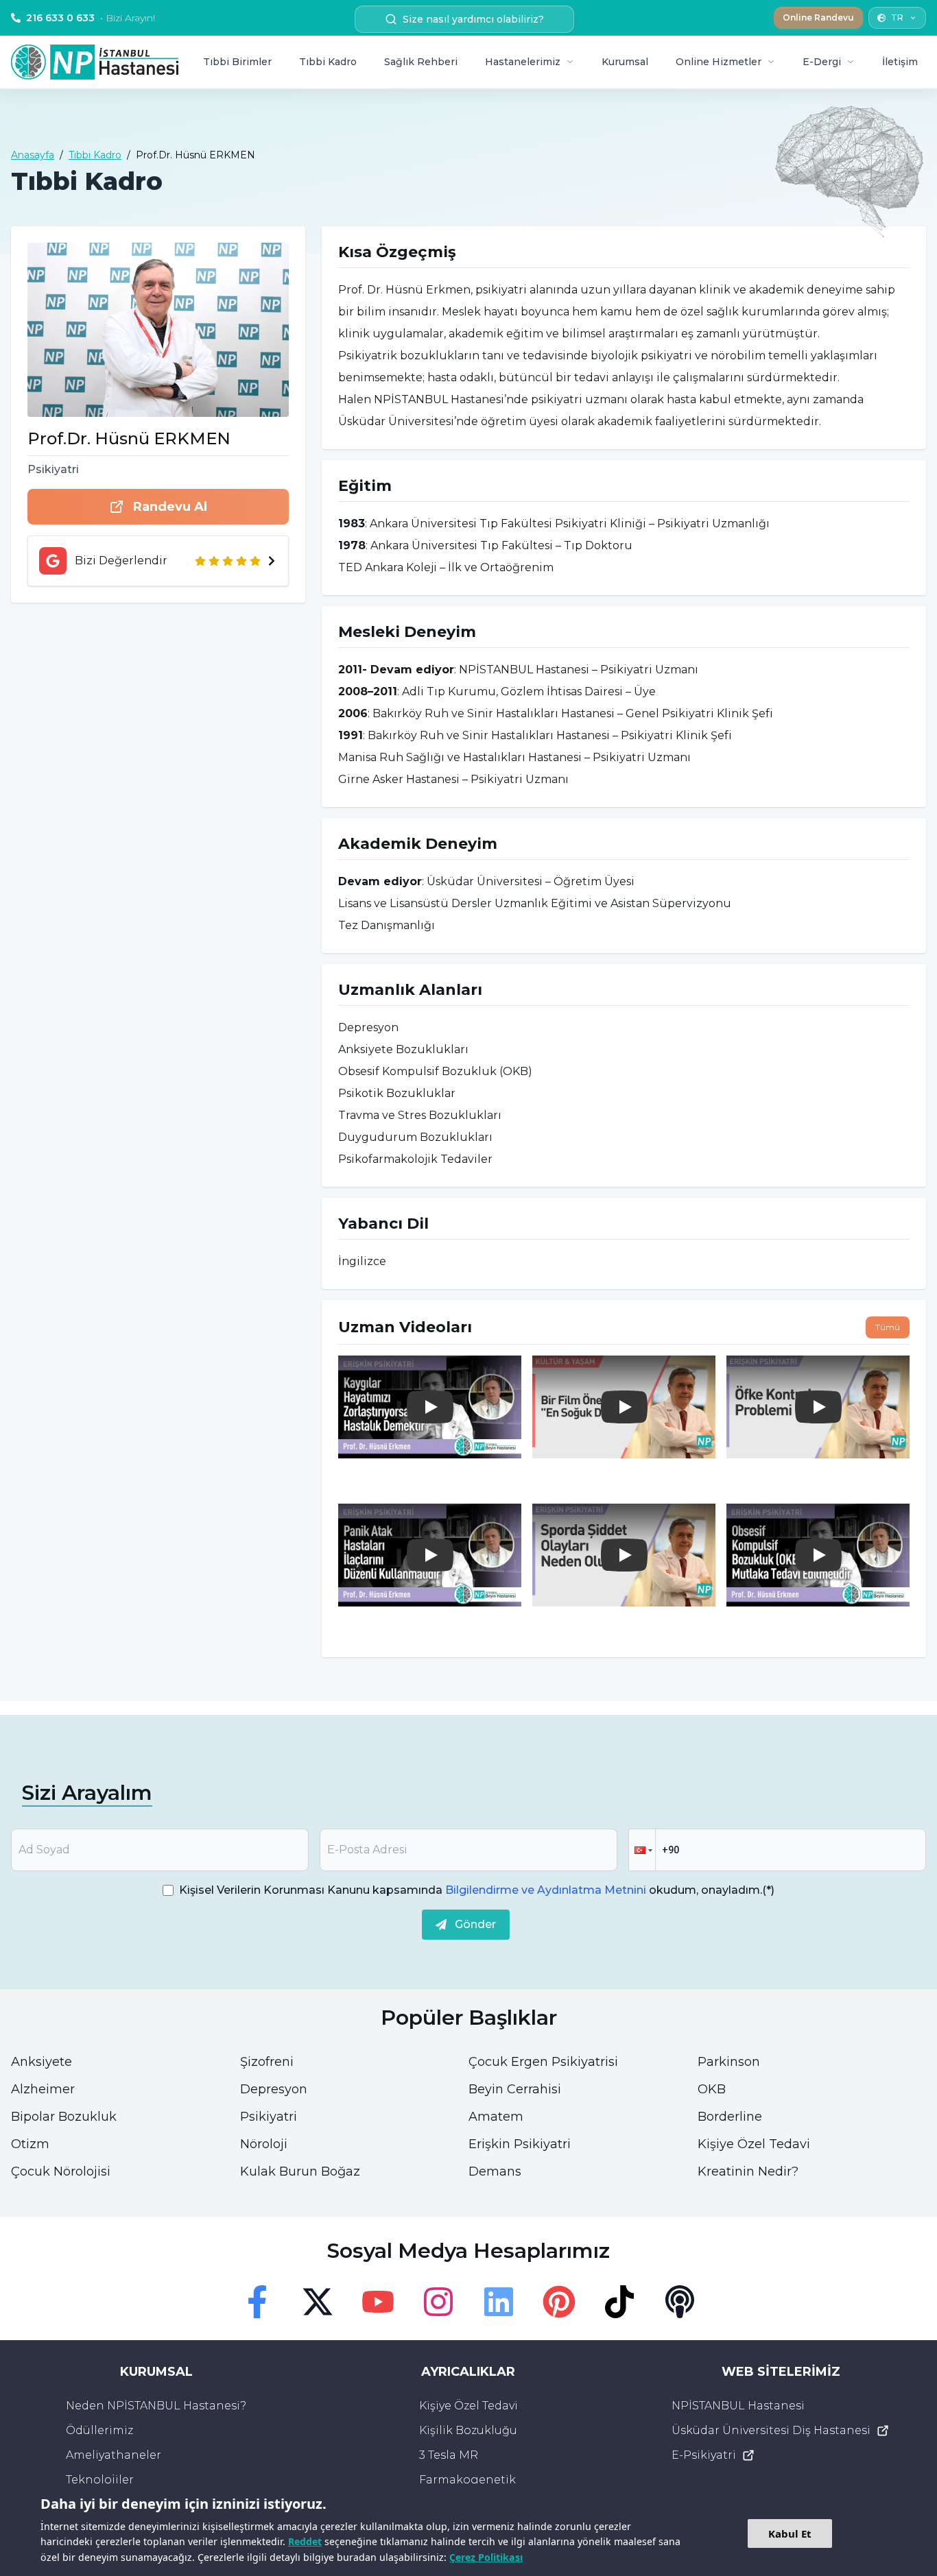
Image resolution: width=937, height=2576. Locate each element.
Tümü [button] (888, 1327)
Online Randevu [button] (818, 17)
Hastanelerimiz (523, 62)
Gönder (475, 1924)
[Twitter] (318, 2302)
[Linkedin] (499, 2302)
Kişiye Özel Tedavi (754, 2144)
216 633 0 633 (91, 18)
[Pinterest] (559, 2302)
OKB (712, 2089)
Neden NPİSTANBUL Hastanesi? (156, 2406)
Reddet (305, 2541)
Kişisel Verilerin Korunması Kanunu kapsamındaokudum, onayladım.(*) (477, 1890)
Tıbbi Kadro (328, 62)
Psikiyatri (269, 2117)
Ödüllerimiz (99, 2430)
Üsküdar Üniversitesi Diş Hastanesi (771, 2430)
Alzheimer (43, 2089)
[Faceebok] (257, 2302)
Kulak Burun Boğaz (300, 2171)
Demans (495, 2171)
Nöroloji (264, 2144)
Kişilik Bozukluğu (468, 2430)
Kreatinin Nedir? (748, 2171)
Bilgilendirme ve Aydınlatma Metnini (546, 1890)
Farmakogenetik (467, 2480)
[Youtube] (378, 2302)
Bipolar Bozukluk (64, 2117)
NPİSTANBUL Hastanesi (738, 2406)
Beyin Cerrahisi (515, 2089)
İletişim (900, 62)
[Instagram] (438, 2302)
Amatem (496, 2117)
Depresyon (274, 2089)
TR (897, 17)
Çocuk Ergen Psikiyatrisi (543, 2062)
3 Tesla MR (449, 2455)
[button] (642, 1850)
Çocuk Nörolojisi (61, 2171)
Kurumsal (625, 62)
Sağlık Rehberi (421, 62)
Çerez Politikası (486, 2557)
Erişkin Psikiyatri (520, 2144)
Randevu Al (170, 507)
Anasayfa (33, 155)
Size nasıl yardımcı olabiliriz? (473, 19)
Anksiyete (41, 2062)
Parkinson (729, 2062)
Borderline (730, 2117)
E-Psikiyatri (704, 2455)
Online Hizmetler (719, 62)
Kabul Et (790, 2533)
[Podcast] (680, 2302)
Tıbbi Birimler (237, 62)
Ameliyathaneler (114, 2455)
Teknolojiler (100, 2480)
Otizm (30, 2144)
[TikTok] (619, 2302)
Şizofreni (267, 2062)
